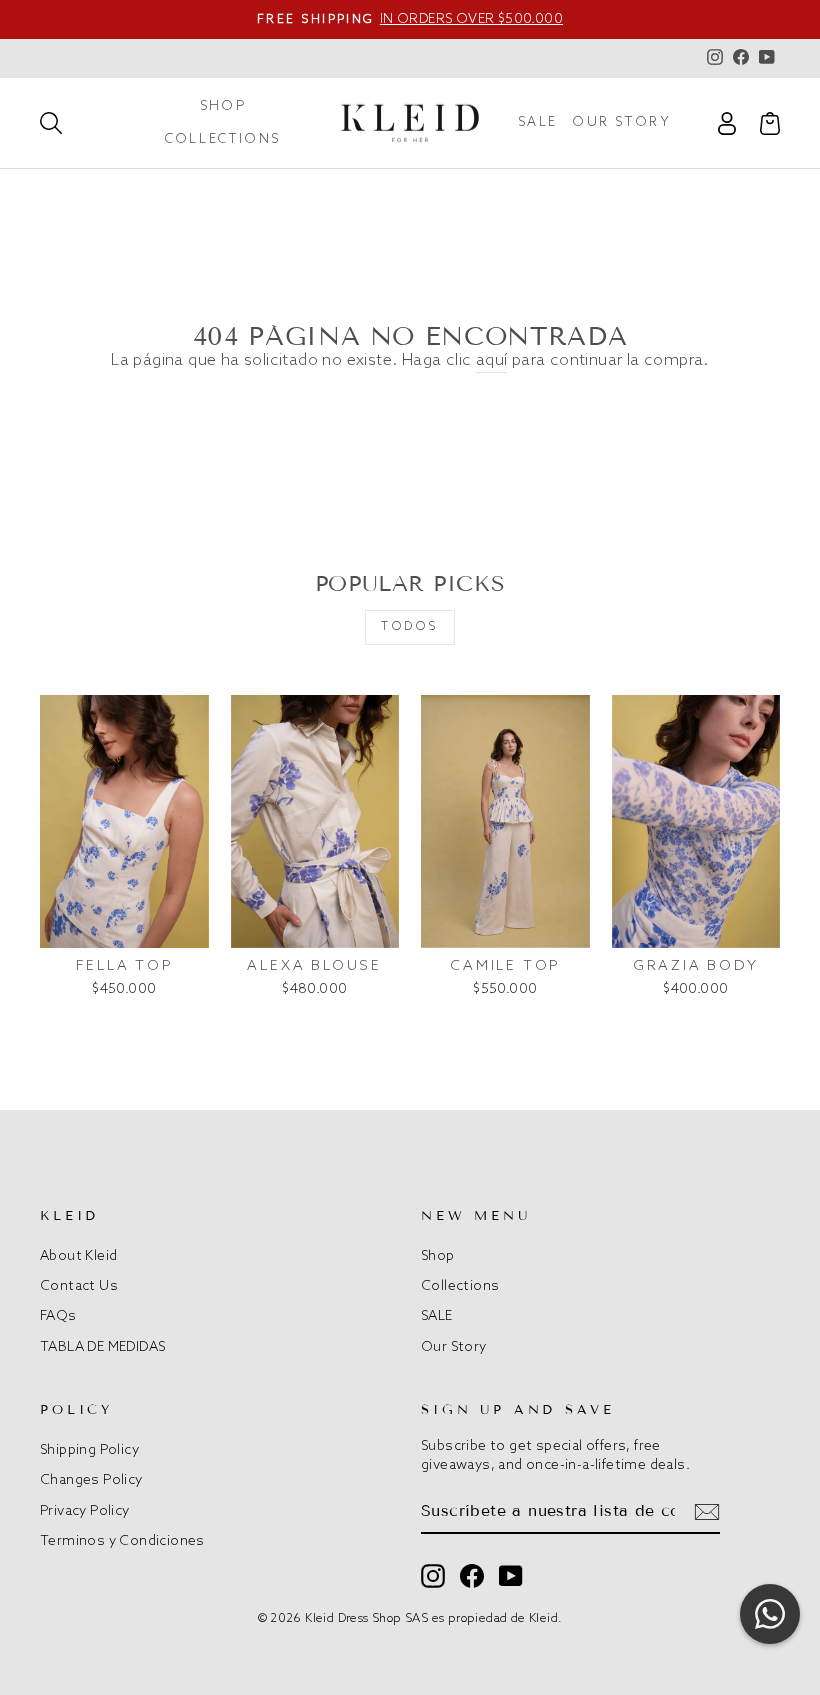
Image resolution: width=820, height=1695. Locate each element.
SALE (538, 122)
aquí (492, 360)
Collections (223, 139)
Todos (410, 627)
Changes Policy (91, 1480)
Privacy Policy (85, 1511)
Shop (223, 106)
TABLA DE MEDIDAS (102, 1347)
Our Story (622, 122)
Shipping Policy (89, 1450)
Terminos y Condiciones (122, 1541)
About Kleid (78, 1256)
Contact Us (79, 1286)
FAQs (58, 1316)
